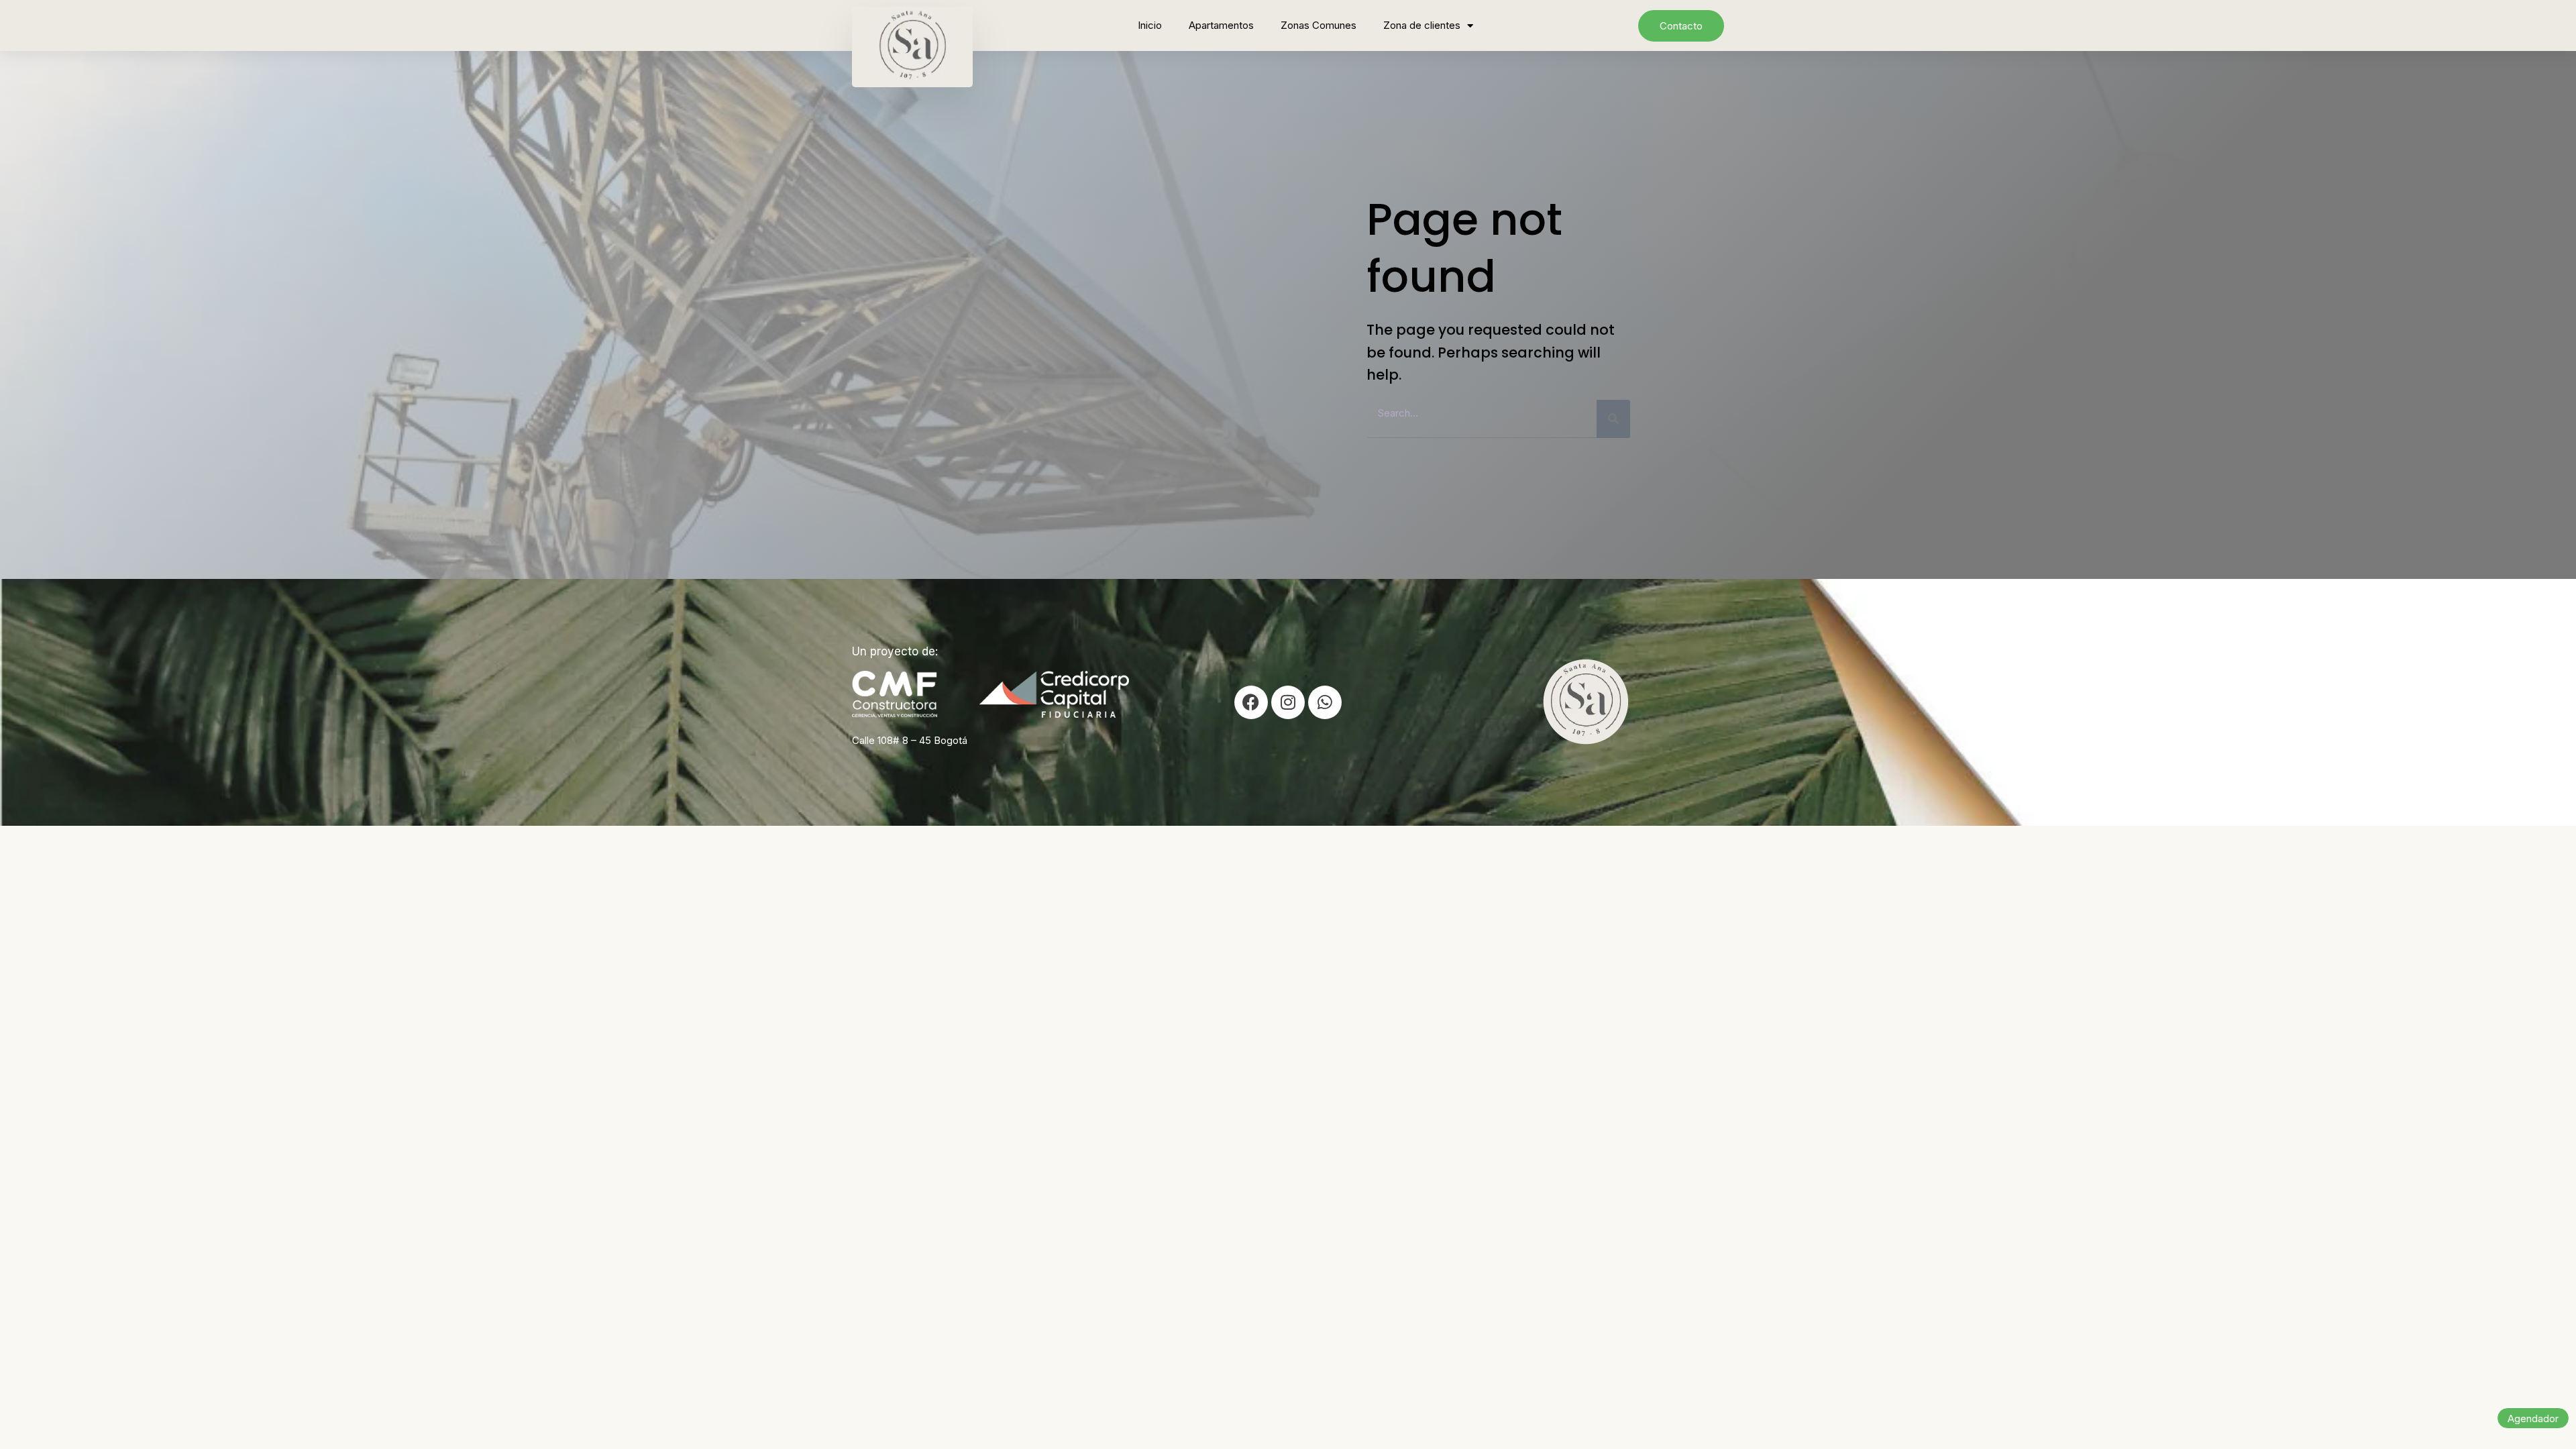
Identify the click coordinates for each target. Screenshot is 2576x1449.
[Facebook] (1251, 702)
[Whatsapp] (1325, 702)
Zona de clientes (1422, 25)
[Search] (1613, 419)
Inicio (1150, 25)
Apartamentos (1221, 25)
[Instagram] (1288, 702)
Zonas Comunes (1319, 25)
